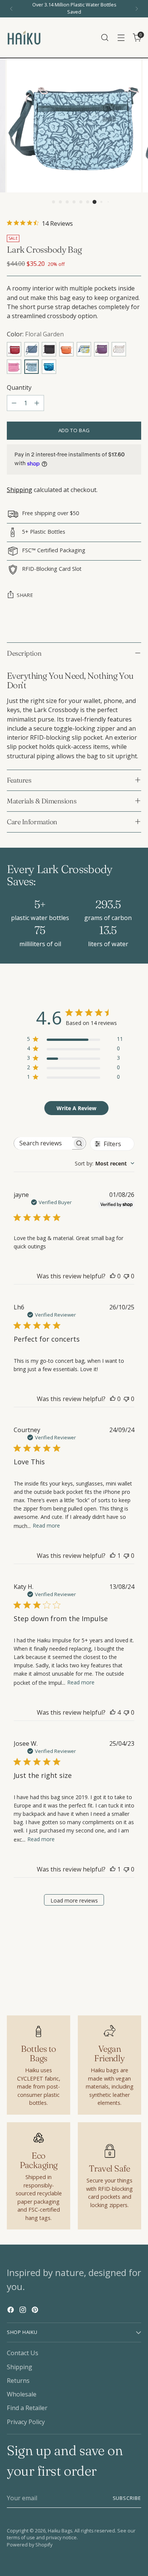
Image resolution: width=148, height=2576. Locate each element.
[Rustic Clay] (66, 349)
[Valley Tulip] (84, 349)
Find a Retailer (27, 2408)
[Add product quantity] (37, 403)
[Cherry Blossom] (14, 367)
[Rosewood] (14, 349)
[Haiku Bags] (24, 37)
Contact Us (23, 2353)
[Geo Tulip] (119, 349)
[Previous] (11, 9)
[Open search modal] (105, 38)
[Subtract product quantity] (14, 403)
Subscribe (127, 2498)
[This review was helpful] (113, 1712)
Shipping (20, 490)
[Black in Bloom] (49, 349)
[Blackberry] (101, 349)
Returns (18, 2381)
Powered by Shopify (30, 2545)
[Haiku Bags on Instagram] (24, 2311)
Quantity (19, 387)
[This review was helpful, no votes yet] (113, 1276)
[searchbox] (43, 1143)
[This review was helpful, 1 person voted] (113, 1556)
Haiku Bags (60, 2531)
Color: (35, 334)
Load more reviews (74, 1900)
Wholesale (22, 2394)
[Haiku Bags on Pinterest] (36, 2311)
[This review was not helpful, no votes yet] (126, 1276)
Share (25, 595)
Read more (46, 1525)
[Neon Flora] (49, 367)
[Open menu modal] (121, 38)
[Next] (137, 9)
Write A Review (76, 1108)
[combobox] (105, 1163)
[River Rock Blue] (31, 349)
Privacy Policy (26, 2422)
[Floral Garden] (31, 367)
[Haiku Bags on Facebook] (11, 2311)
